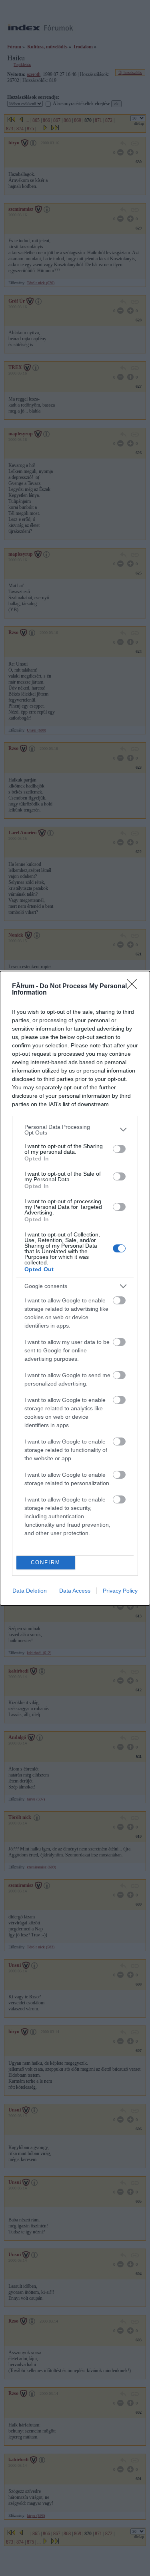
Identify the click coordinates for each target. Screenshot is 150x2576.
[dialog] (75, 1288)
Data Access (75, 1591)
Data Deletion (30, 1591)
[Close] (134, 987)
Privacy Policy (120, 1591)
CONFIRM (46, 1562)
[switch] (119, 1149)
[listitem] (75, 1130)
